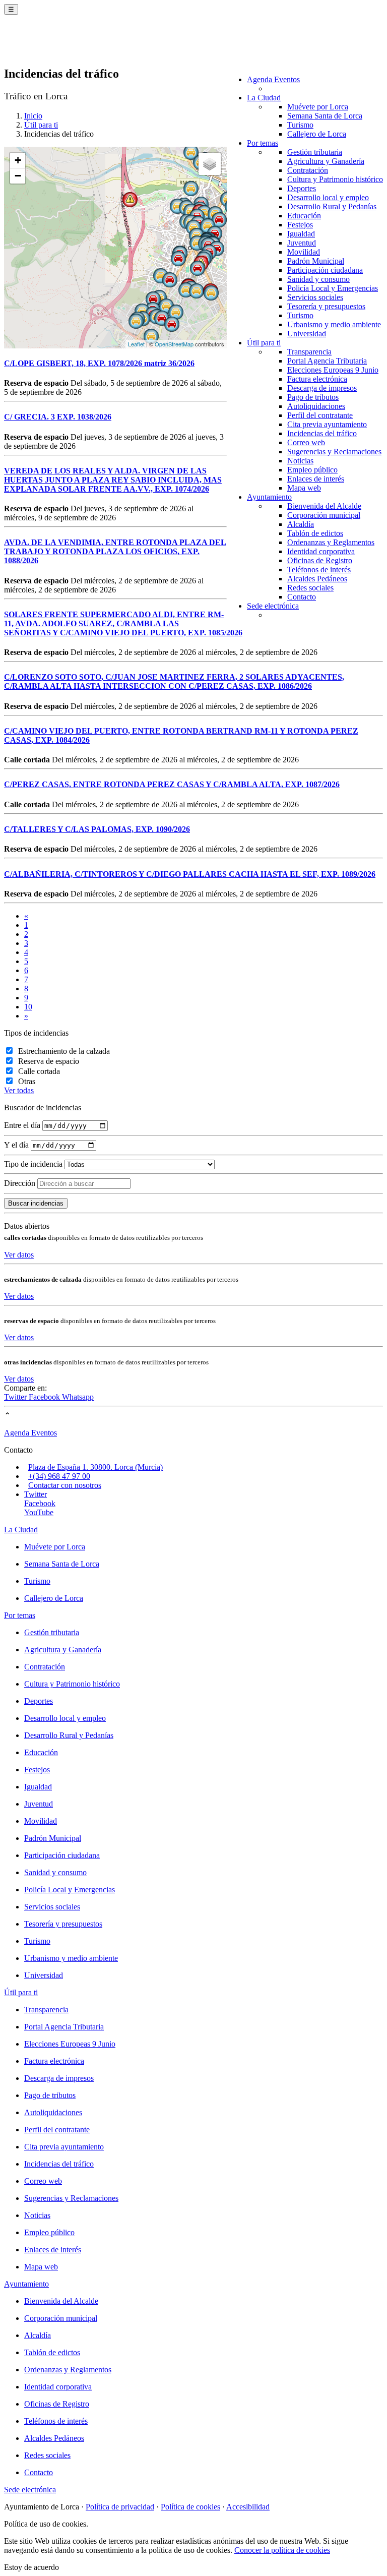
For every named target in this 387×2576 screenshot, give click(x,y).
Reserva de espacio (49, 1061)
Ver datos (19, 1255)
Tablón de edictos (315, 533)
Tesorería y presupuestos (326, 306)
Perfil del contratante (320, 415)
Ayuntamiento (269, 497)
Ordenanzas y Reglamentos (331, 542)
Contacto (302, 597)
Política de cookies (190, 2507)
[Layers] (210, 164)
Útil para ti (264, 343)
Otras (27, 1081)
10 (28, 1007)
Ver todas (19, 1090)
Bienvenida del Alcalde (324, 506)
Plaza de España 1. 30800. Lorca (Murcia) (95, 1467)
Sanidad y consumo (318, 279)
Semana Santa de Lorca (325, 116)
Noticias (300, 461)
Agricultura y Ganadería (326, 161)
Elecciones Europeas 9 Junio (333, 370)
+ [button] (18, 160)
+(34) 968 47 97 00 (59, 1476)
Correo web (306, 442)
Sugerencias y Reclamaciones (334, 452)
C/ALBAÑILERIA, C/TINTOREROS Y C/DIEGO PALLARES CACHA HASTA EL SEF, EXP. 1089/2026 (190, 874)
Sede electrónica (273, 606)
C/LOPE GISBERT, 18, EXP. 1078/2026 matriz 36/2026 (99, 363)
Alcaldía (301, 524)
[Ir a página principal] (63, 46)
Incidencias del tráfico (322, 433)
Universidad (307, 334)
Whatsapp (78, 1397)
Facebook (45, 1397)
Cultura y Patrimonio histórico (335, 179)
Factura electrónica (317, 379)
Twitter (16, 1397)
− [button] (18, 176)
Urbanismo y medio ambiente (334, 324)
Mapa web (304, 488)
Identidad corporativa (321, 551)
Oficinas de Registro (320, 560)
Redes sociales (310, 588)
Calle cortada (39, 1071)
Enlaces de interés (316, 479)
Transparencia (309, 352)
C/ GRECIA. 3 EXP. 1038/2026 (58, 417)
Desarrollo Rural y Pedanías (332, 206)
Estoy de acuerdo (31, 2567)
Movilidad (304, 252)
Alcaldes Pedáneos (317, 579)
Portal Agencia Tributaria (327, 361)
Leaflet (136, 344)
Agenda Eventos (273, 79)
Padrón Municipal (316, 261)
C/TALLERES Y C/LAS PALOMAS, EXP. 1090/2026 (97, 829)
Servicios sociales (315, 297)
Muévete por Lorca (318, 107)
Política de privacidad (120, 2507)
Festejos (300, 225)
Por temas (263, 143)
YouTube (39, 1512)
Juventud (302, 243)
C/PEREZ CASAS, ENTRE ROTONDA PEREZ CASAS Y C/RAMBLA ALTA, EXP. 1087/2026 (172, 784)
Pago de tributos (313, 397)
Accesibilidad (248, 2507)
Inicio (33, 116)
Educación (304, 216)
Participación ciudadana (325, 270)
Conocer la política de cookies (282, 2550)
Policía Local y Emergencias (333, 288)
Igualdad (301, 234)
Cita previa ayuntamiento (327, 424)
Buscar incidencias (36, 1203)
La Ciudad (264, 98)
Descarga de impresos (322, 388)
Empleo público (312, 470)
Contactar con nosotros (65, 1485)
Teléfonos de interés (319, 570)
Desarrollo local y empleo (328, 197)
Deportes (302, 188)
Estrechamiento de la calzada (64, 1051)
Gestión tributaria (315, 152)
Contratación (308, 170)
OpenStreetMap (174, 344)
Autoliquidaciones (316, 406)
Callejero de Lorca (317, 134)
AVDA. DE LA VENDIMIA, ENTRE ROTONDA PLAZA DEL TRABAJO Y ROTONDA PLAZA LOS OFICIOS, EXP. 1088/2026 (115, 551)
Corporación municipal (324, 515)
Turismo (300, 125)
